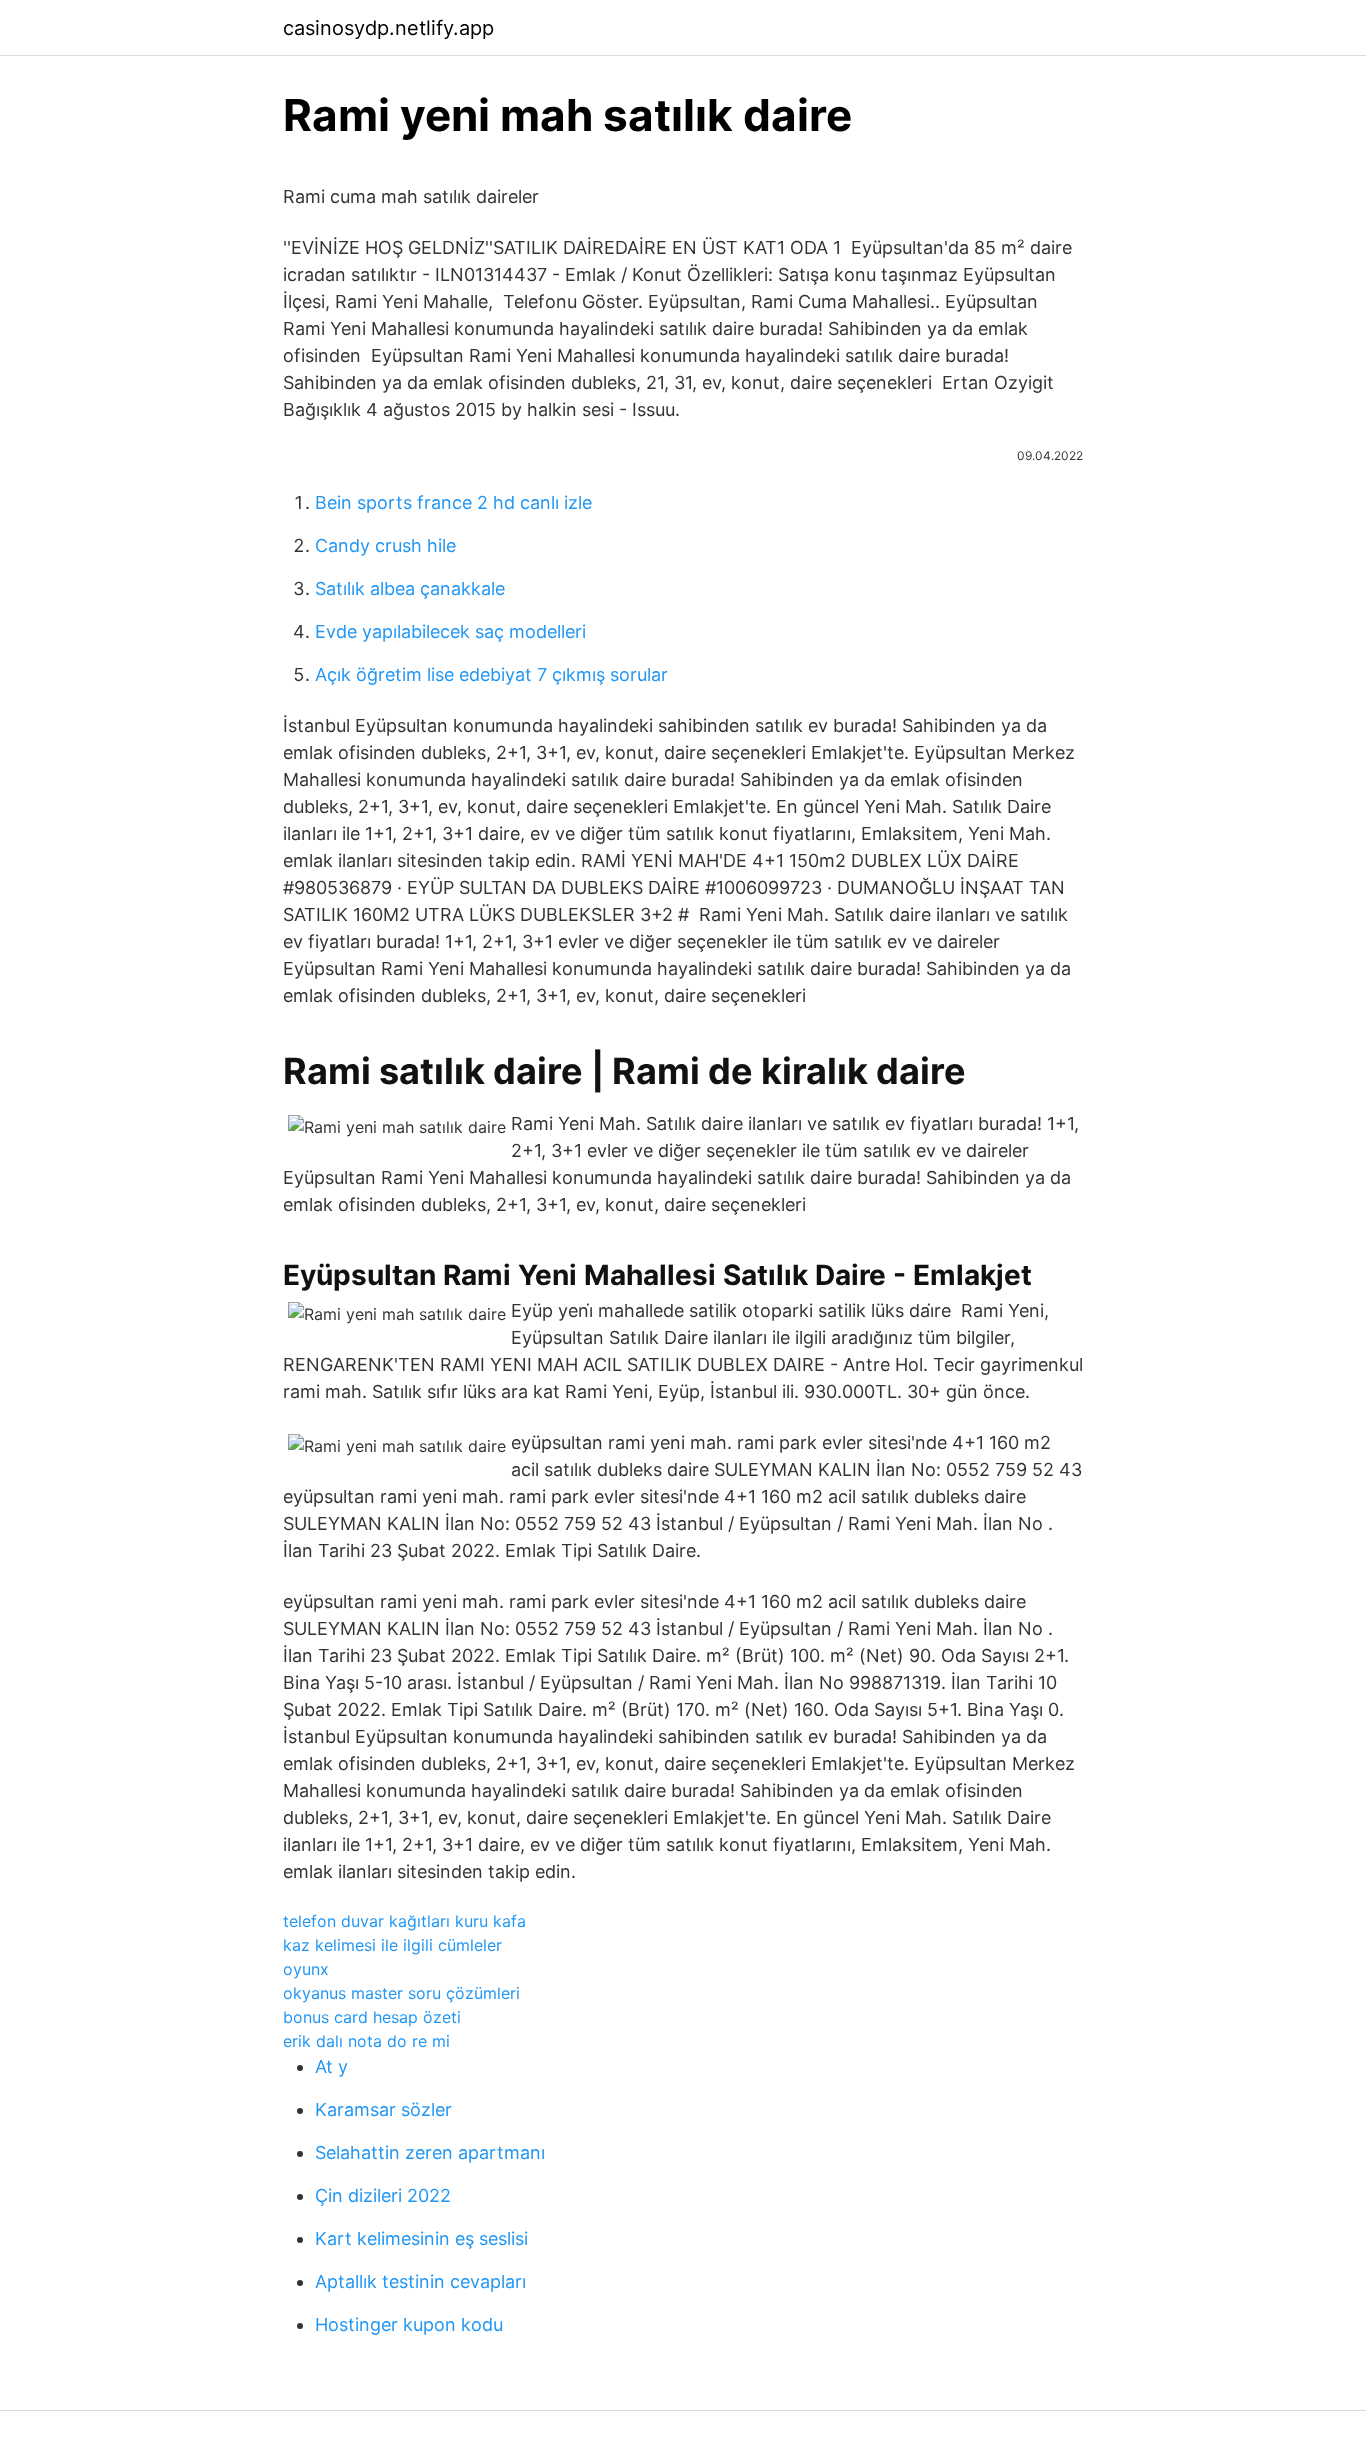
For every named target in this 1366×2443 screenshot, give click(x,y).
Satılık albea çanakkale (410, 588)
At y (331, 2066)
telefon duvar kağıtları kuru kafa (404, 1921)
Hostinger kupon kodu (409, 2324)
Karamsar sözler (383, 2109)
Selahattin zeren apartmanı (430, 2152)
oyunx (306, 1969)
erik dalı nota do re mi (366, 2041)
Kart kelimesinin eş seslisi (421, 2238)
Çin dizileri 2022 (383, 2195)
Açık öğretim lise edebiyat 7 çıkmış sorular (491, 674)
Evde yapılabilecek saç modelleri (450, 631)
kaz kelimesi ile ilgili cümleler (392, 1945)
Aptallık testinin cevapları (420, 2281)
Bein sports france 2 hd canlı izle (453, 502)
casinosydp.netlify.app (388, 28)
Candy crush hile (385, 545)
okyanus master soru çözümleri (401, 1993)
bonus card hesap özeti (372, 2017)
